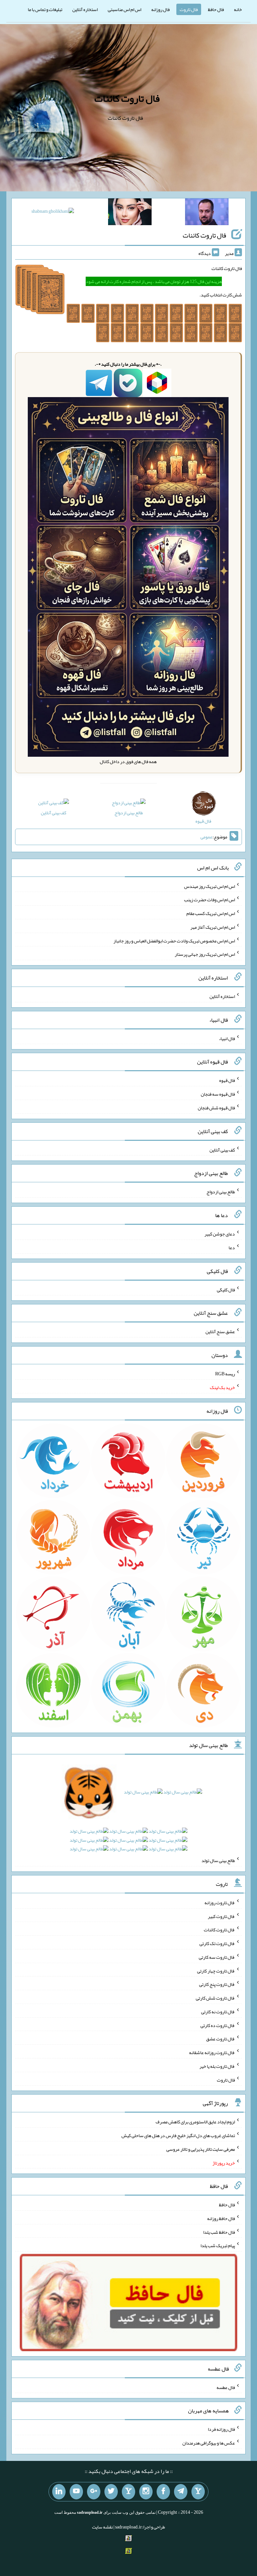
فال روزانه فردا (221, 2429)
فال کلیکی (226, 1289)
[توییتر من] (111, 2492)
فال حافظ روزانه (221, 2218)
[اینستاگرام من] (146, 2492)
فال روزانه (160, 9)
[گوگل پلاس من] (94, 2492)
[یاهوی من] (198, 2492)
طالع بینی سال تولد (218, 1860)
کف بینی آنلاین (54, 813)
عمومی (206, 837)
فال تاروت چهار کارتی (216, 1970)
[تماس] (128, 2492)
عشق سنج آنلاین (220, 1331)
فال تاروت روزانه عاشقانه (212, 2052)
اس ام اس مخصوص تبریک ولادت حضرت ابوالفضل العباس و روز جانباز (174, 940)
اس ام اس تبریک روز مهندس (209, 886)
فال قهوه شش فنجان (216, 1108)
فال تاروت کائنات (127, 98)
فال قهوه (227, 1080)
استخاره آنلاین (85, 9)
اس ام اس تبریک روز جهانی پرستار (205, 954)
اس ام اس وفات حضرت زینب (209, 900)
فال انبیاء (227, 1038)
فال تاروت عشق (221, 2039)
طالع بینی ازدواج (129, 813)
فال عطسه (226, 2387)
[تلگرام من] (181, 2492)
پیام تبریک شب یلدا (218, 2245)
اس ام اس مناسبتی (124, 9)
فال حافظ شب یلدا (219, 2232)
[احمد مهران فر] (207, 213)
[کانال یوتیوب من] (76, 2492)
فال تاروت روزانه (220, 1903)
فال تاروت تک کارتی (217, 1943)
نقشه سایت (102, 2527)
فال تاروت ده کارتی (218, 2025)
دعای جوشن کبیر (220, 1234)
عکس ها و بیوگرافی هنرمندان (209, 2443)
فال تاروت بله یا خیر (217, 2066)
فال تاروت (189, 9)
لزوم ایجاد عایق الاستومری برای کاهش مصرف (195, 2122)
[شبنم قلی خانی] (53, 212)
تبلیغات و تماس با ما (45, 9)
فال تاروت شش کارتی (215, 1998)
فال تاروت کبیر (221, 1916)
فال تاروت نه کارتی (218, 2012)
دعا (232, 1248)
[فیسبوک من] (163, 2492)
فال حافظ (216, 9)
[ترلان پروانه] (130, 213)
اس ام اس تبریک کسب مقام (211, 913)
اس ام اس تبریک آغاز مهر (213, 927)
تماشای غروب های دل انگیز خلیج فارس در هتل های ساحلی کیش (178, 2135)
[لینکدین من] (59, 2492)
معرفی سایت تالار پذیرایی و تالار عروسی (201, 2149)
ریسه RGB (225, 1374)
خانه (238, 9)
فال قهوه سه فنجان (218, 1094)
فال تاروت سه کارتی (217, 1957)
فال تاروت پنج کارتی (217, 1984)
